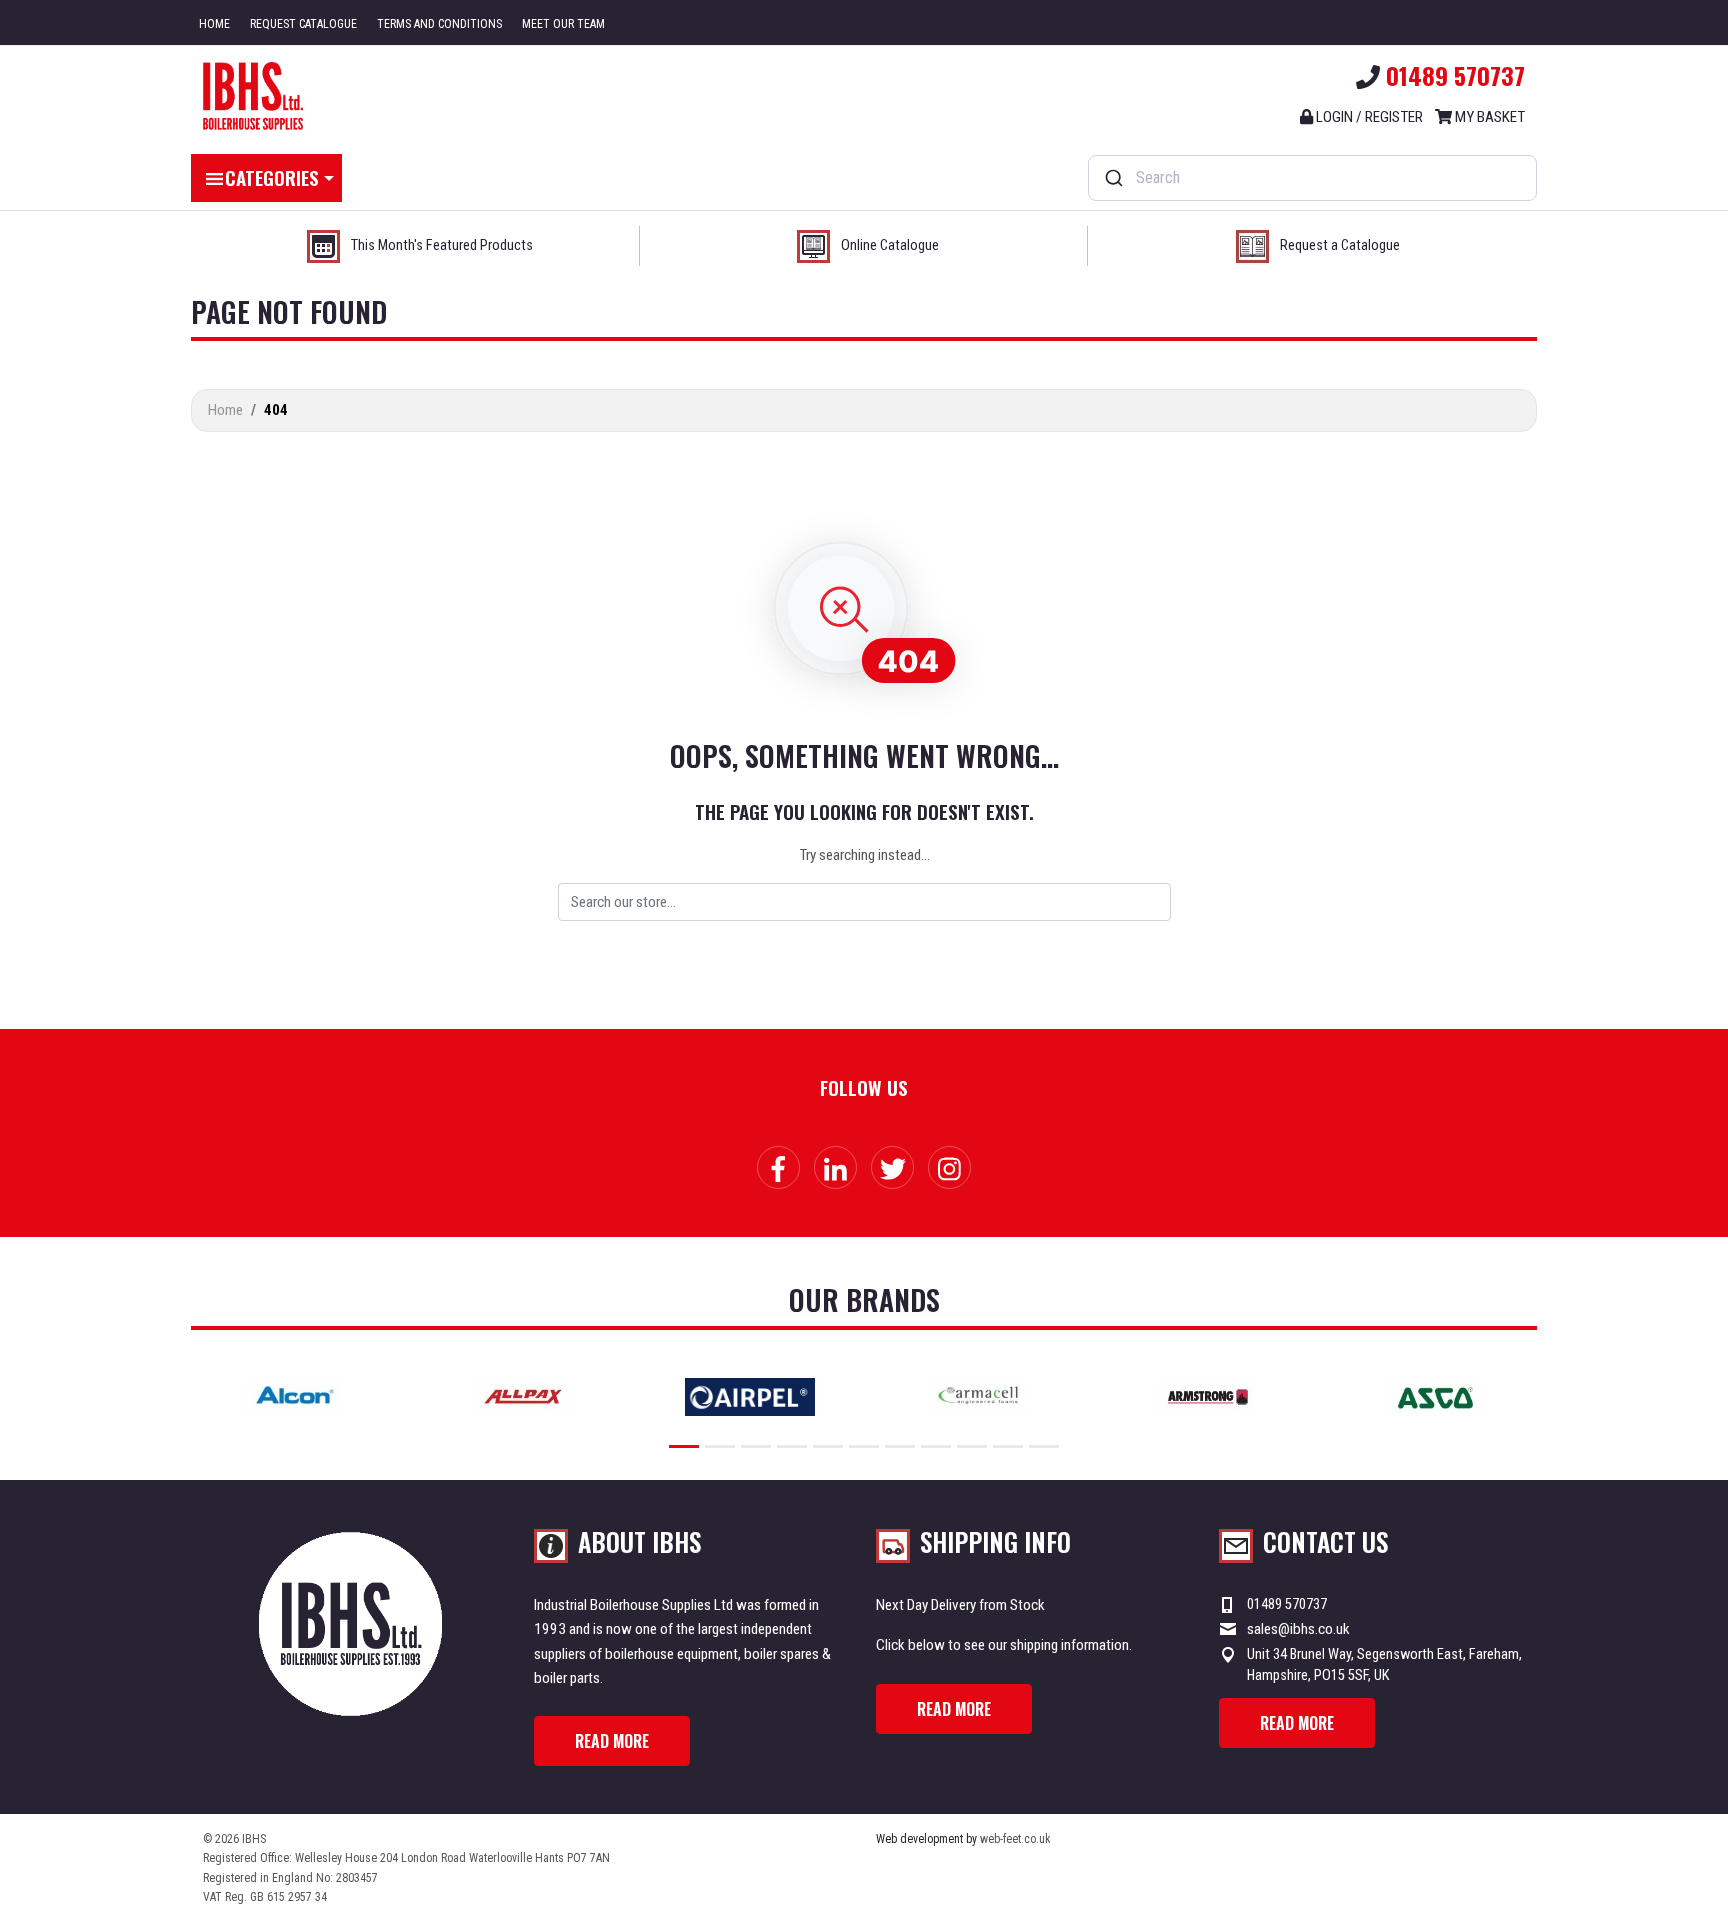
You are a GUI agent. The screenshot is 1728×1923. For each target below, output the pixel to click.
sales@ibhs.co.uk (1298, 1629)
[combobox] (1312, 178)
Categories (272, 177)
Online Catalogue (890, 245)
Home (214, 24)
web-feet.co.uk (1015, 1839)
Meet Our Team (563, 24)
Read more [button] (612, 1741)
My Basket (1488, 117)
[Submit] (1112, 178)
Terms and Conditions (439, 24)
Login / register (1368, 117)
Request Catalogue (303, 24)
